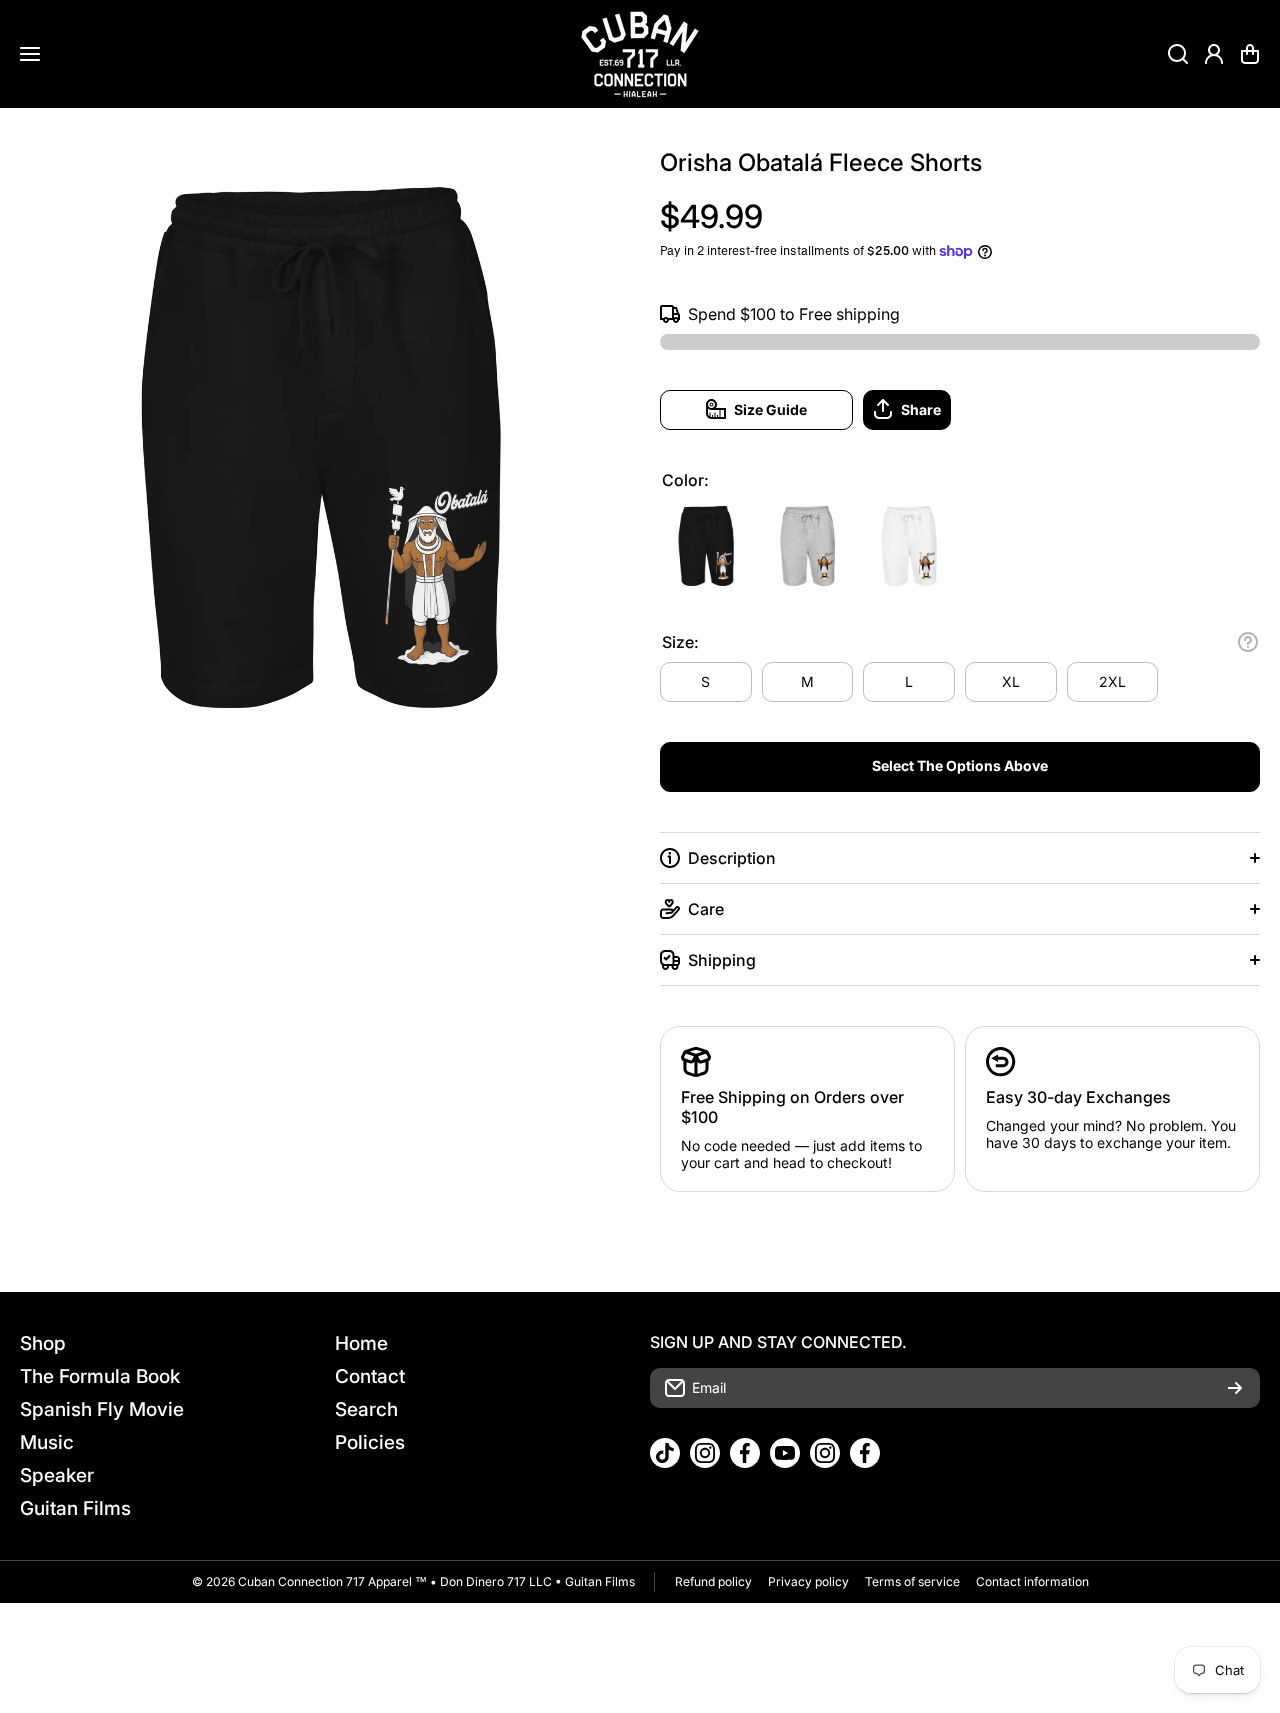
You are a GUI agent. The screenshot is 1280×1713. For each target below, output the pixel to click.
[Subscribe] (1235, 1388)
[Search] (1178, 54)
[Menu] (30, 54)
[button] (1250, 54)
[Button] (1248, 642)
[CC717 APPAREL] (640, 54)
